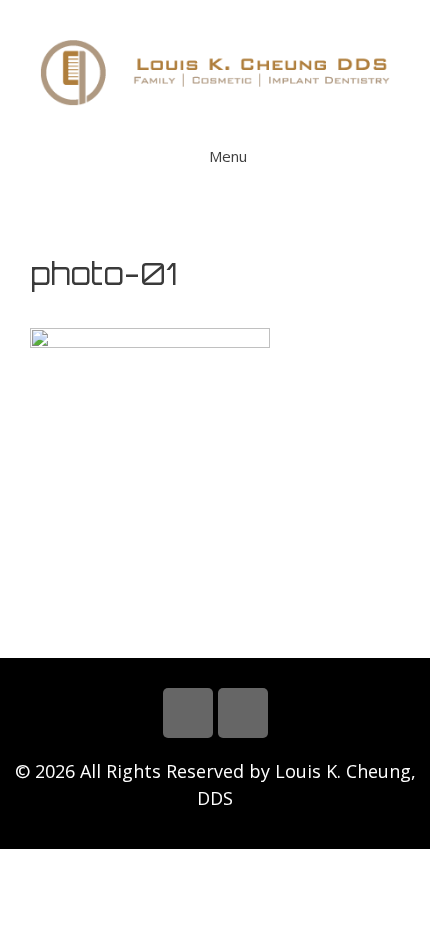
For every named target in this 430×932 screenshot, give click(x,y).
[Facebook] (188, 713)
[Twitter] (243, 713)
